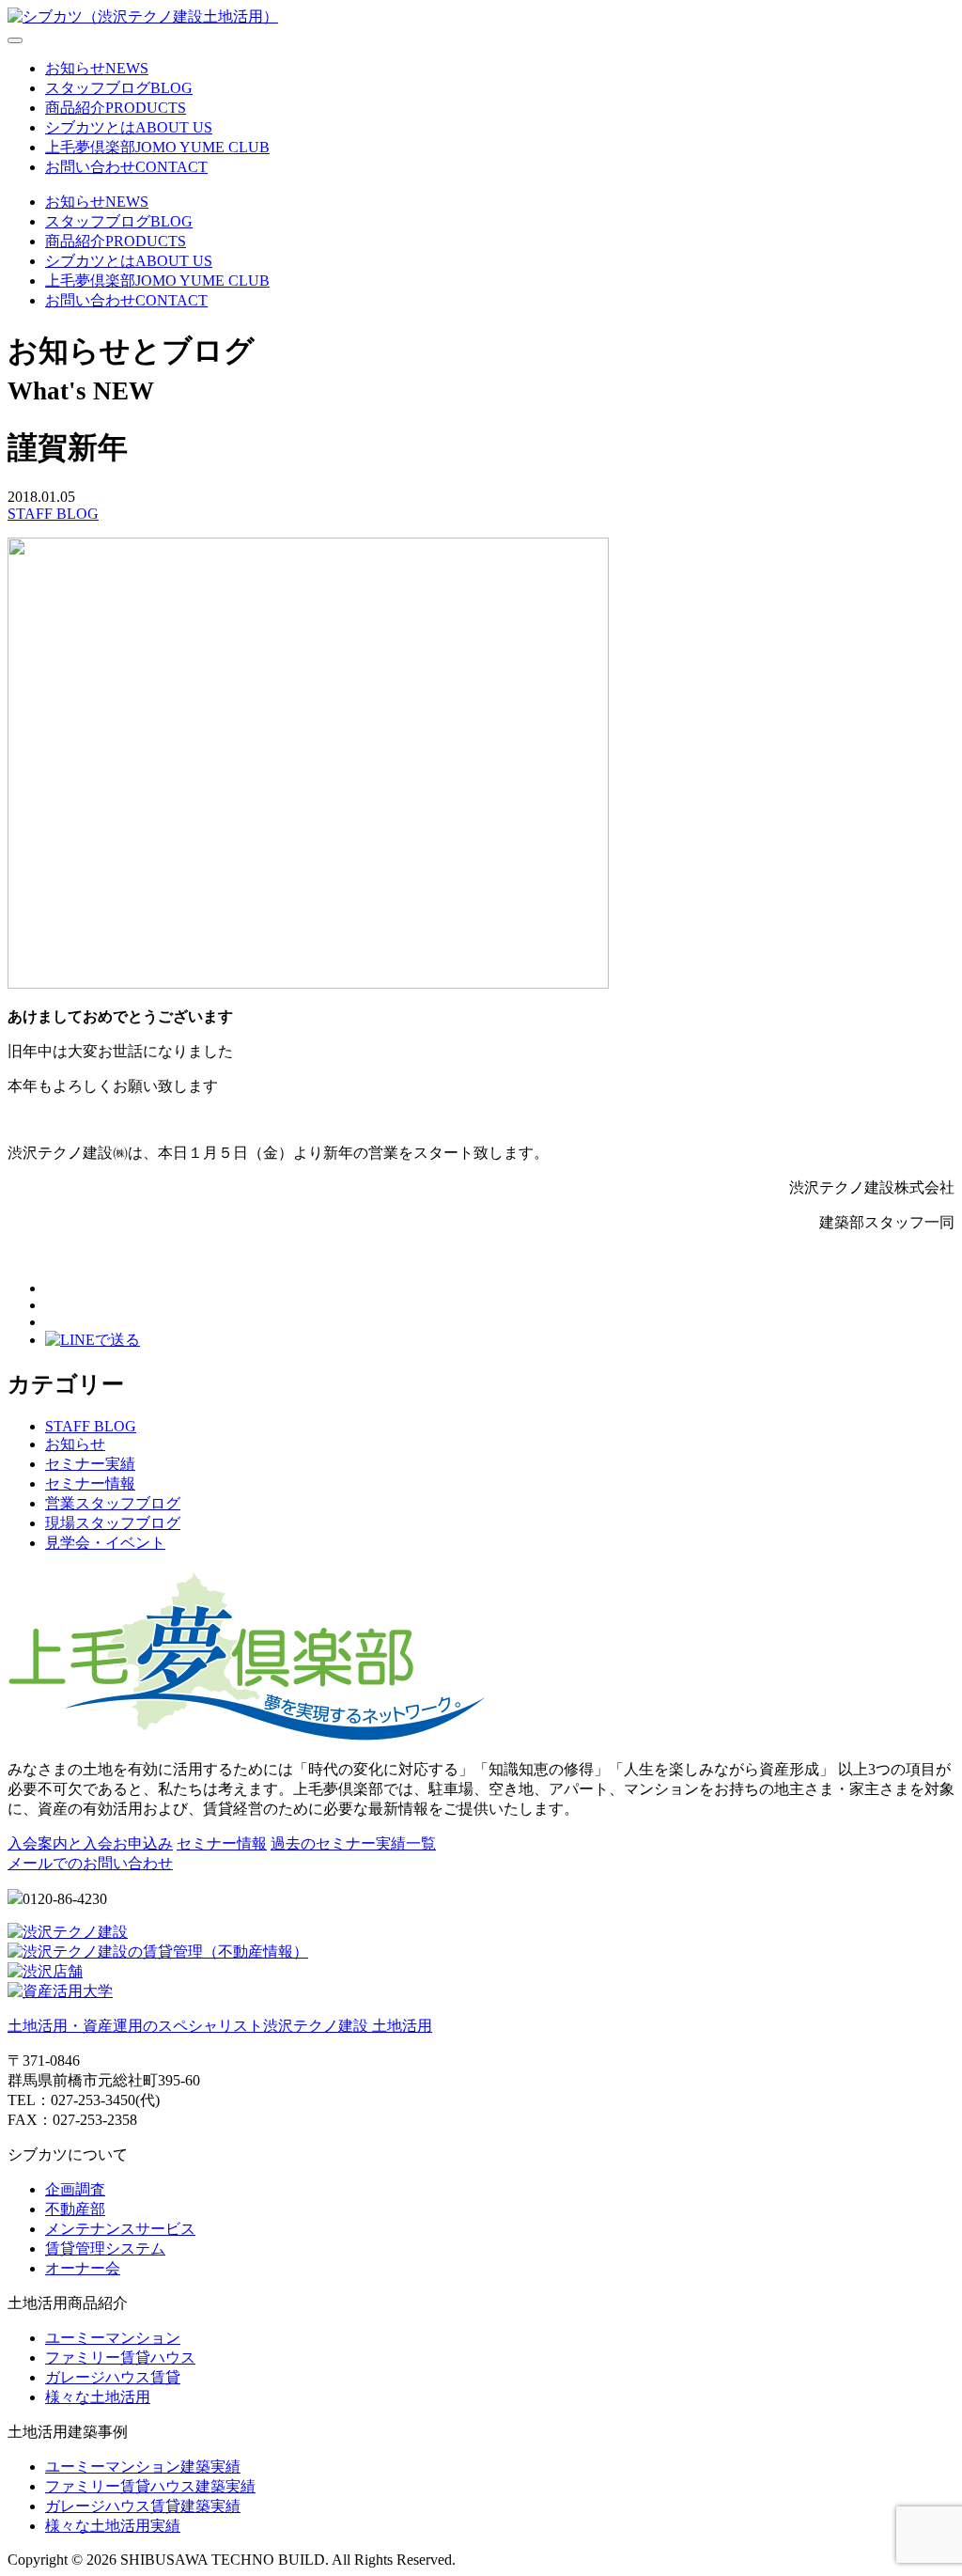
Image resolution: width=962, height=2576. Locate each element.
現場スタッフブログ (113, 1523)
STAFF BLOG (53, 514)
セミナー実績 (90, 1464)
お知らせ (75, 1444)
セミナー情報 (90, 1483)
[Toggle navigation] (15, 40)
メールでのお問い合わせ (90, 1863)
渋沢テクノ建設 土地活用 (220, 2026)
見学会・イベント (105, 1543)
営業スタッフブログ (113, 1503)
